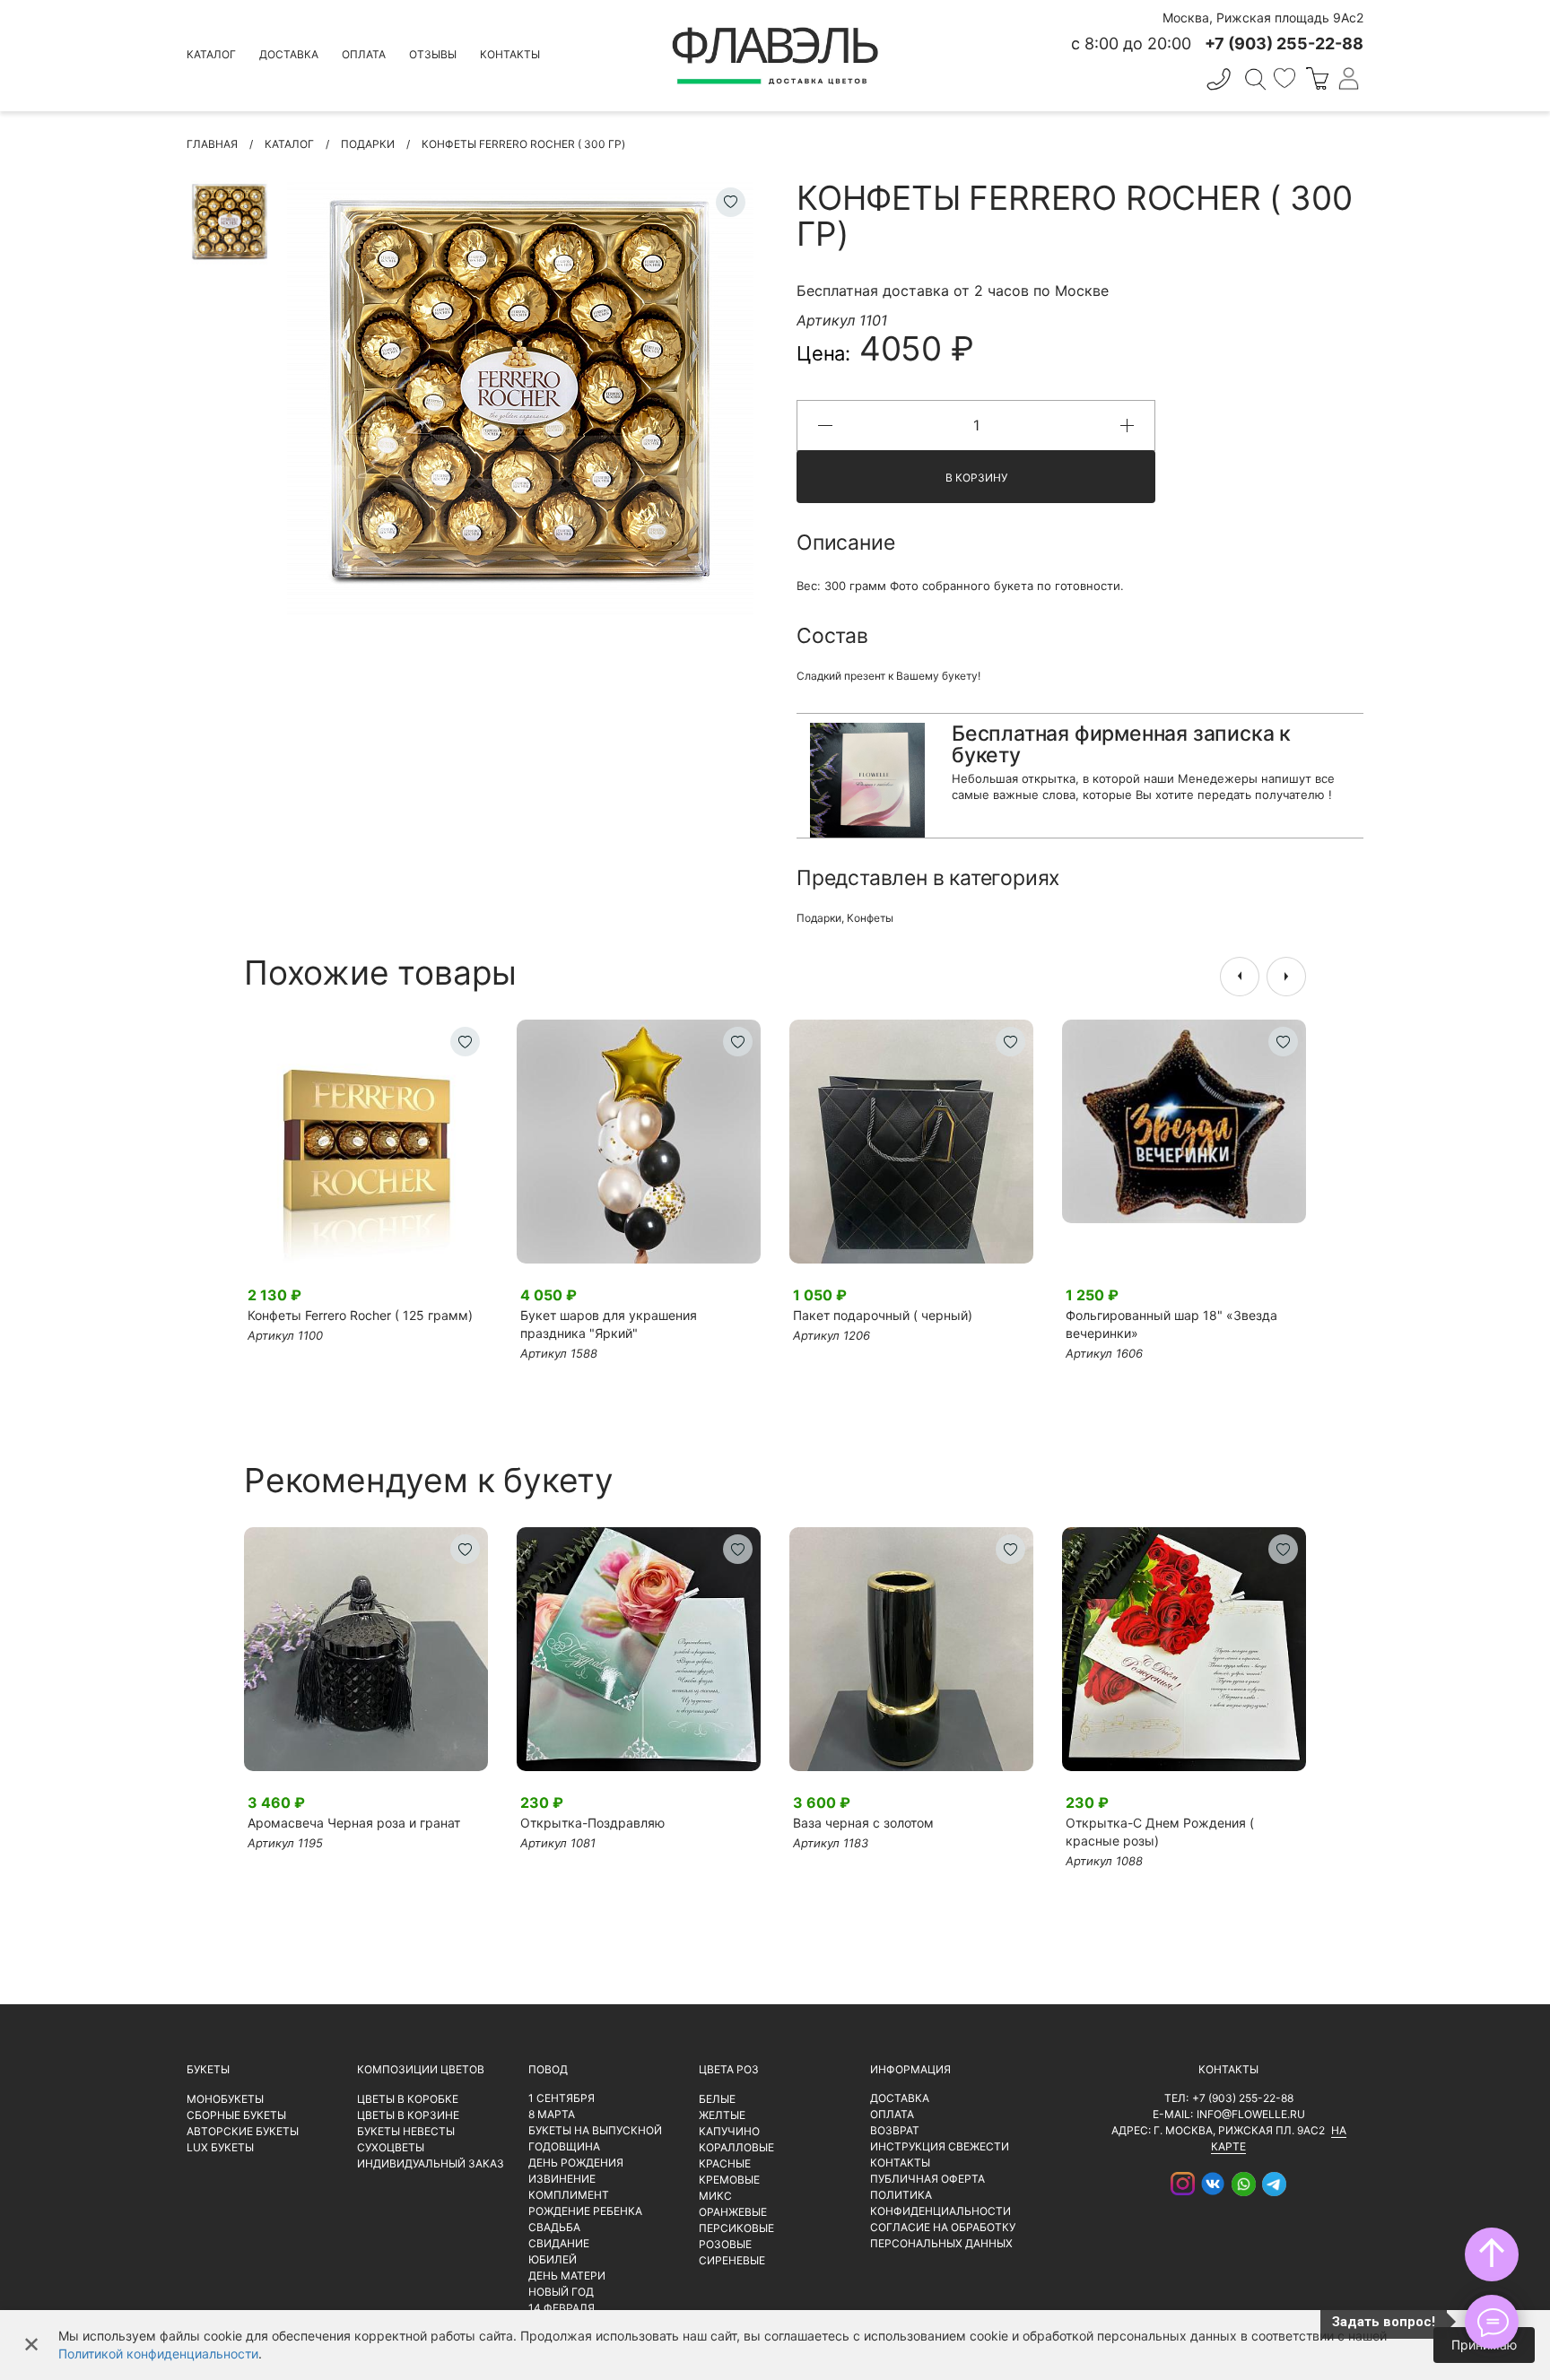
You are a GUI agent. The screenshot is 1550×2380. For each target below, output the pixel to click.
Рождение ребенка (585, 2211)
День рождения (576, 2163)
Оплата (364, 54)
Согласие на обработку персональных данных (943, 2235)
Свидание (559, 2243)
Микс (715, 2196)
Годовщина (564, 2146)
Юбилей (553, 2259)
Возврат (895, 2130)
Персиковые (736, 2228)
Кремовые (729, 2180)
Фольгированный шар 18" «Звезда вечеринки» (1171, 1324)
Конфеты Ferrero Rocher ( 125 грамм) (360, 1315)
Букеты (208, 2069)
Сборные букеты (236, 2115)
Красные (725, 2163)
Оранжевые (733, 2212)
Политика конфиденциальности (940, 2203)
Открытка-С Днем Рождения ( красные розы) (1160, 1832)
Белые (717, 2099)
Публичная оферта (927, 2179)
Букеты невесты (406, 2131)
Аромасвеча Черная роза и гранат (354, 1823)
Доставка (289, 54)
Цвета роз (729, 2069)
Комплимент (569, 2195)
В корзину (976, 478)
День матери (567, 2276)
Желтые (722, 2115)
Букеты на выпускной (595, 2130)
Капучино (729, 2131)
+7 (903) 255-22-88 (1243, 2098)
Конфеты (870, 918)
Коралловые (736, 2147)
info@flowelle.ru (1251, 2114)
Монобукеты (225, 2099)
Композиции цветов (421, 2069)
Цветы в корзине (408, 2115)
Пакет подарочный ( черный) (883, 1315)
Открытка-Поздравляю (592, 1823)
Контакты (510, 54)
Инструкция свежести (940, 2146)
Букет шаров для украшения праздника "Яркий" (609, 1324)
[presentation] (1240, 977)
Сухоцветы (391, 2147)
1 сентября (562, 2098)
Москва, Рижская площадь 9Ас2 (1263, 17)
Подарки (819, 918)
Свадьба (554, 2227)
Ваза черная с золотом (863, 1823)
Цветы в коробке (408, 2099)
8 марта (552, 2114)
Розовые (725, 2244)
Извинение (562, 2179)
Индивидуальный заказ (431, 2163)
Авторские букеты (243, 2131)
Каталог (211, 54)
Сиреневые (732, 2260)
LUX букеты (220, 2147)
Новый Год (561, 2292)
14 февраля (562, 2308)
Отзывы (433, 54)
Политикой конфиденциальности (158, 2354)
